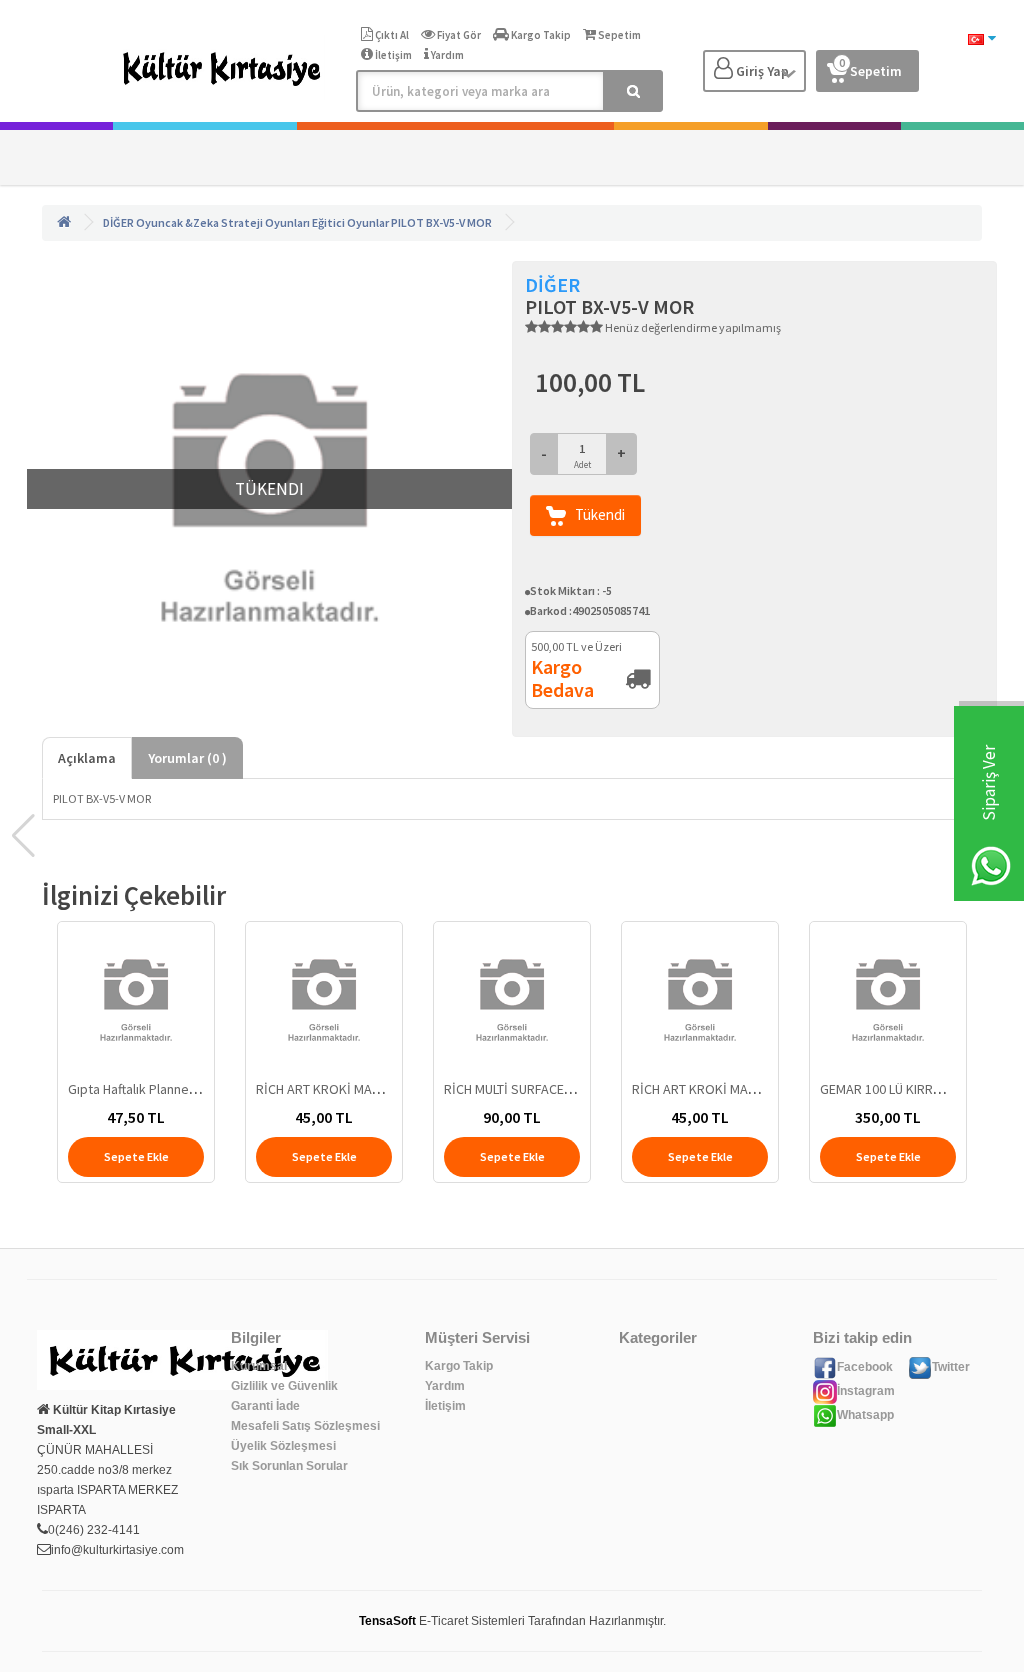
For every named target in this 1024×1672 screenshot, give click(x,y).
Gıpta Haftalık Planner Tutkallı (153, 1089)
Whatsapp (865, 1415)
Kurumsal (259, 1366)
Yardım (445, 1386)
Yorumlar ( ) (187, 758)
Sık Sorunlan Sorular (289, 1466)
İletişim (445, 1406)
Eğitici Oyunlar (350, 222)
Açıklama (87, 758)
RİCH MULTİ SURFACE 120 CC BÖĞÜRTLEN (562, 1089)
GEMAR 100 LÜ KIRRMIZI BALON (910, 1089)
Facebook (865, 1367)
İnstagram (866, 1391)
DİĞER (118, 222)
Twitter (951, 1367)
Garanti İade (265, 1406)
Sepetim (870, 67)
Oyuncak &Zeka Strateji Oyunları (223, 222)
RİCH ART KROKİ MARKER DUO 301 (732, 1089)
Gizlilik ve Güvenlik (284, 1386)
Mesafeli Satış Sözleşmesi (305, 1426)
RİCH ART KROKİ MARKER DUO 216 (356, 1089)
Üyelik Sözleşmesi (283, 1446)
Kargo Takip (459, 1366)
